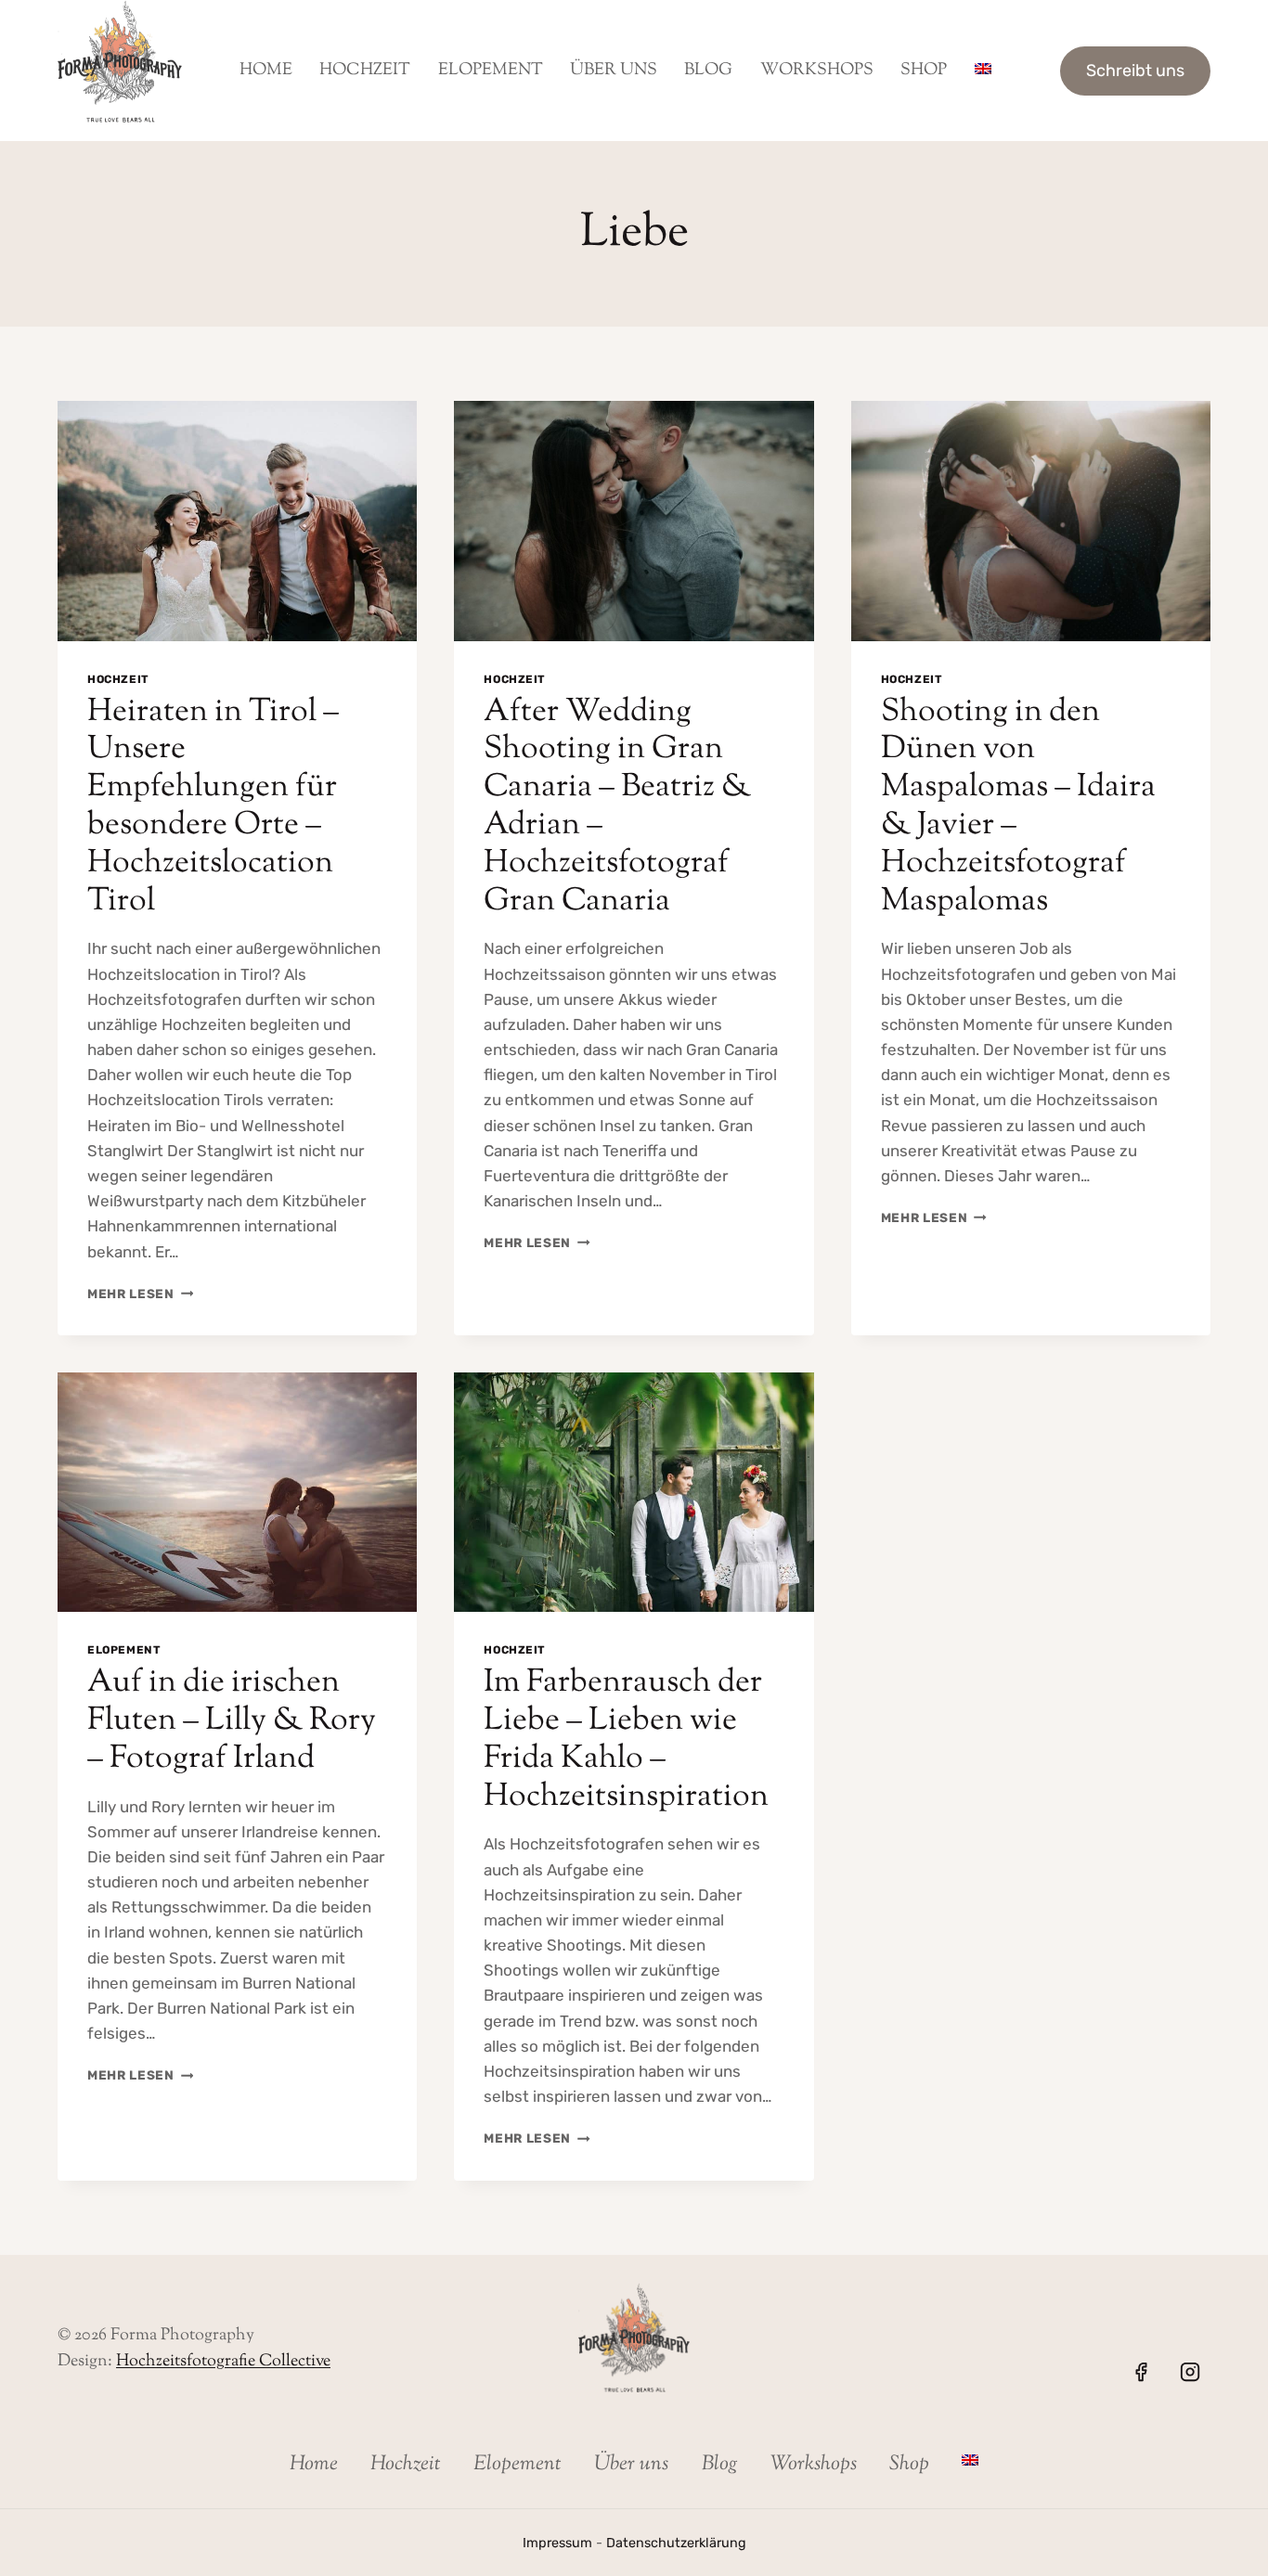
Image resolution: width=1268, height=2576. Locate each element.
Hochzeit (365, 71)
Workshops (817, 71)
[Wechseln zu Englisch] (983, 71)
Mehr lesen (140, 1294)
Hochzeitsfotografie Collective (223, 2362)
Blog (708, 71)
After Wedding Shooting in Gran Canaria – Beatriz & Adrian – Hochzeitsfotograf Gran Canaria (617, 807)
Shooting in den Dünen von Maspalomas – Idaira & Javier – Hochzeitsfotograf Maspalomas (1018, 807)
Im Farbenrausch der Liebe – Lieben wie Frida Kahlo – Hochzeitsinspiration (626, 1739)
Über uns (614, 71)
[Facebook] (1141, 2372)
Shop (924, 71)
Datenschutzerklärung (676, 2543)
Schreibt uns (1135, 71)
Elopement (491, 71)
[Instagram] (1190, 2372)
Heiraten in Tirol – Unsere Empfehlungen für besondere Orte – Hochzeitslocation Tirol (213, 807)
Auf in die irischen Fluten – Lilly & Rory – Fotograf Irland (232, 1721)
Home (266, 71)
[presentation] (237, 521)
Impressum (557, 2543)
